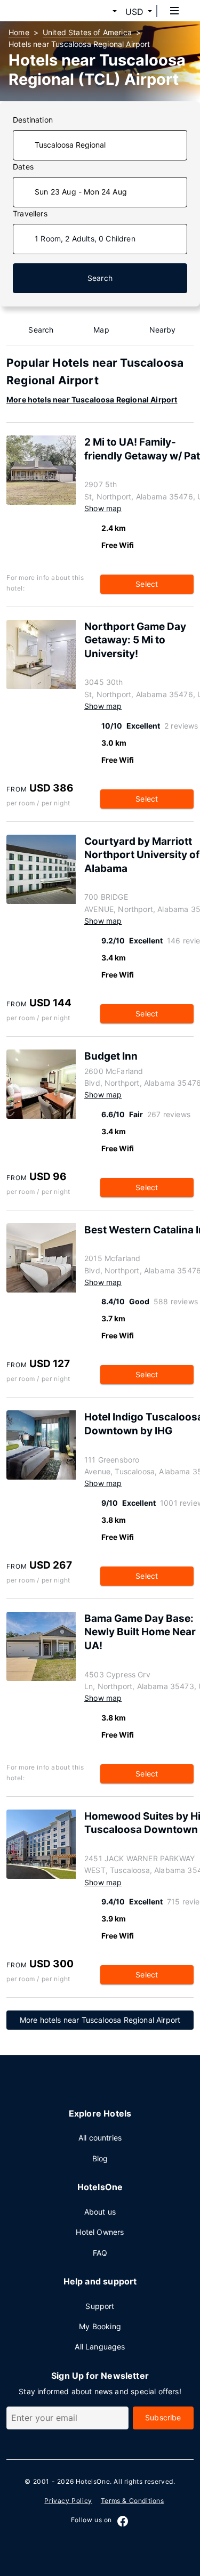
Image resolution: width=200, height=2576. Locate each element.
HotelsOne (93, 2481)
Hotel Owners (100, 2232)
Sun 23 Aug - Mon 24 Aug (81, 192)
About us (100, 2212)
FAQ (100, 2253)
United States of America (87, 32)
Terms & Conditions (133, 2501)
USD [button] (134, 12)
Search (100, 278)
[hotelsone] (49, 11)
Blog (100, 2158)
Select (147, 584)
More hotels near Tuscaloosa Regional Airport (92, 399)
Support (100, 2306)
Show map (103, 508)
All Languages (100, 2347)
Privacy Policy (68, 2501)
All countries (100, 2138)
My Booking (100, 2326)
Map (101, 330)
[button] (102, 12)
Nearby (163, 330)
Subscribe (163, 2417)
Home (19, 32)
